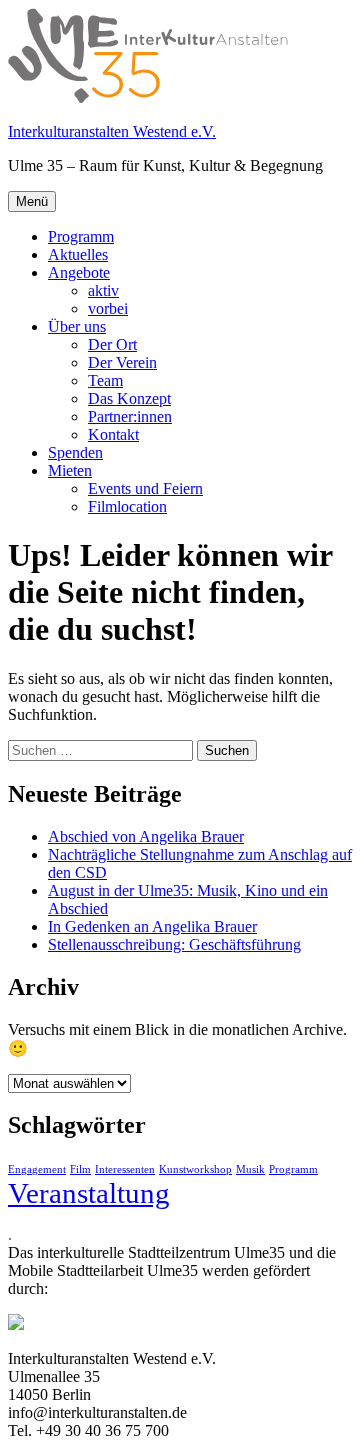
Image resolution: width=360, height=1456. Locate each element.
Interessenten (125, 1169)
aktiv (103, 290)
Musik (250, 1169)
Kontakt (113, 434)
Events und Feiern (145, 488)
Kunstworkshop (195, 1169)
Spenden (75, 452)
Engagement (37, 1169)
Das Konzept (129, 398)
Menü (32, 201)
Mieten (70, 470)
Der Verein (122, 362)
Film (80, 1169)
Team (105, 380)
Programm (81, 236)
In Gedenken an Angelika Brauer (152, 926)
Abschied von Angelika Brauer (146, 836)
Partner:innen (130, 416)
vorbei (108, 308)
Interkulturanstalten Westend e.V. (112, 131)
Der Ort (112, 344)
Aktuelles (78, 254)
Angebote (79, 272)
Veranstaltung (89, 1193)
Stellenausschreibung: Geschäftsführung (174, 944)
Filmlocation (127, 506)
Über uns (77, 326)
